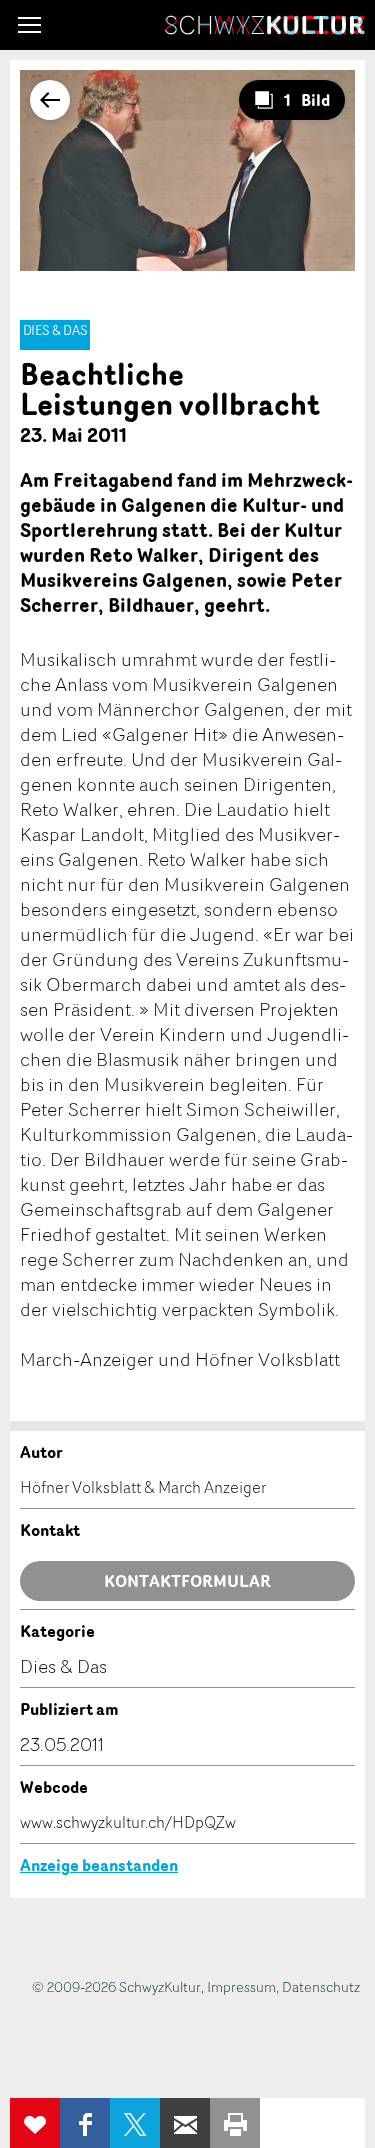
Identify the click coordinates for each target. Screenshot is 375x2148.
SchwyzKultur (265, 25)
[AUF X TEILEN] (135, 2123)
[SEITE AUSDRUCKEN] (235, 2123)
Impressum (241, 1986)
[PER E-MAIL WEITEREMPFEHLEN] (185, 2123)
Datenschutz (321, 1986)
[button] (29, 25)
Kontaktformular (187, 1581)
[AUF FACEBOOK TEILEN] (85, 2123)
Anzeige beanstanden (99, 1865)
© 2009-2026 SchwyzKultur (116, 1986)
